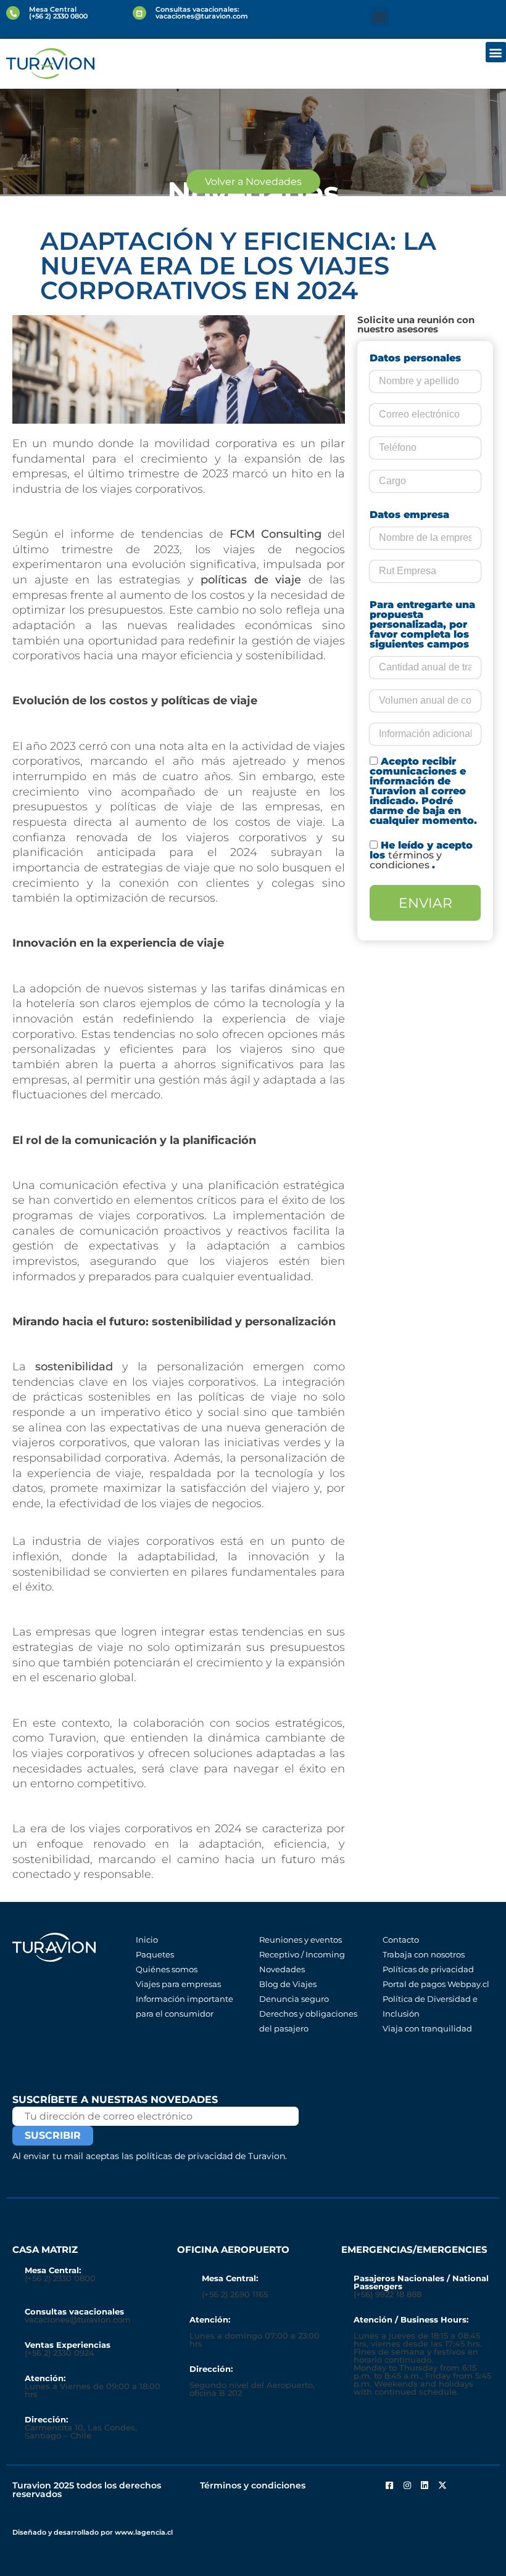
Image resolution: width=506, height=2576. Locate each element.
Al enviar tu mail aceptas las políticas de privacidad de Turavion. (150, 2156)
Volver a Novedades (253, 182)
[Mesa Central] (13, 13)
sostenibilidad (74, 1366)
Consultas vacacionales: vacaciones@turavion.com (202, 13)
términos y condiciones (406, 860)
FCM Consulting (276, 534)
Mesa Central (53, 9)
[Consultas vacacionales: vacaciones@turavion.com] (139, 13)
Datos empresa (409, 515)
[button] (379, 16)
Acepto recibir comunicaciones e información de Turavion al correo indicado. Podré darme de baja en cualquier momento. (423, 791)
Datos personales (415, 358)
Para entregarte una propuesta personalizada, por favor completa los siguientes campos (422, 625)
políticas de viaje (251, 579)
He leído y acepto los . (421, 855)
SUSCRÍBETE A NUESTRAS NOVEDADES (115, 2100)
